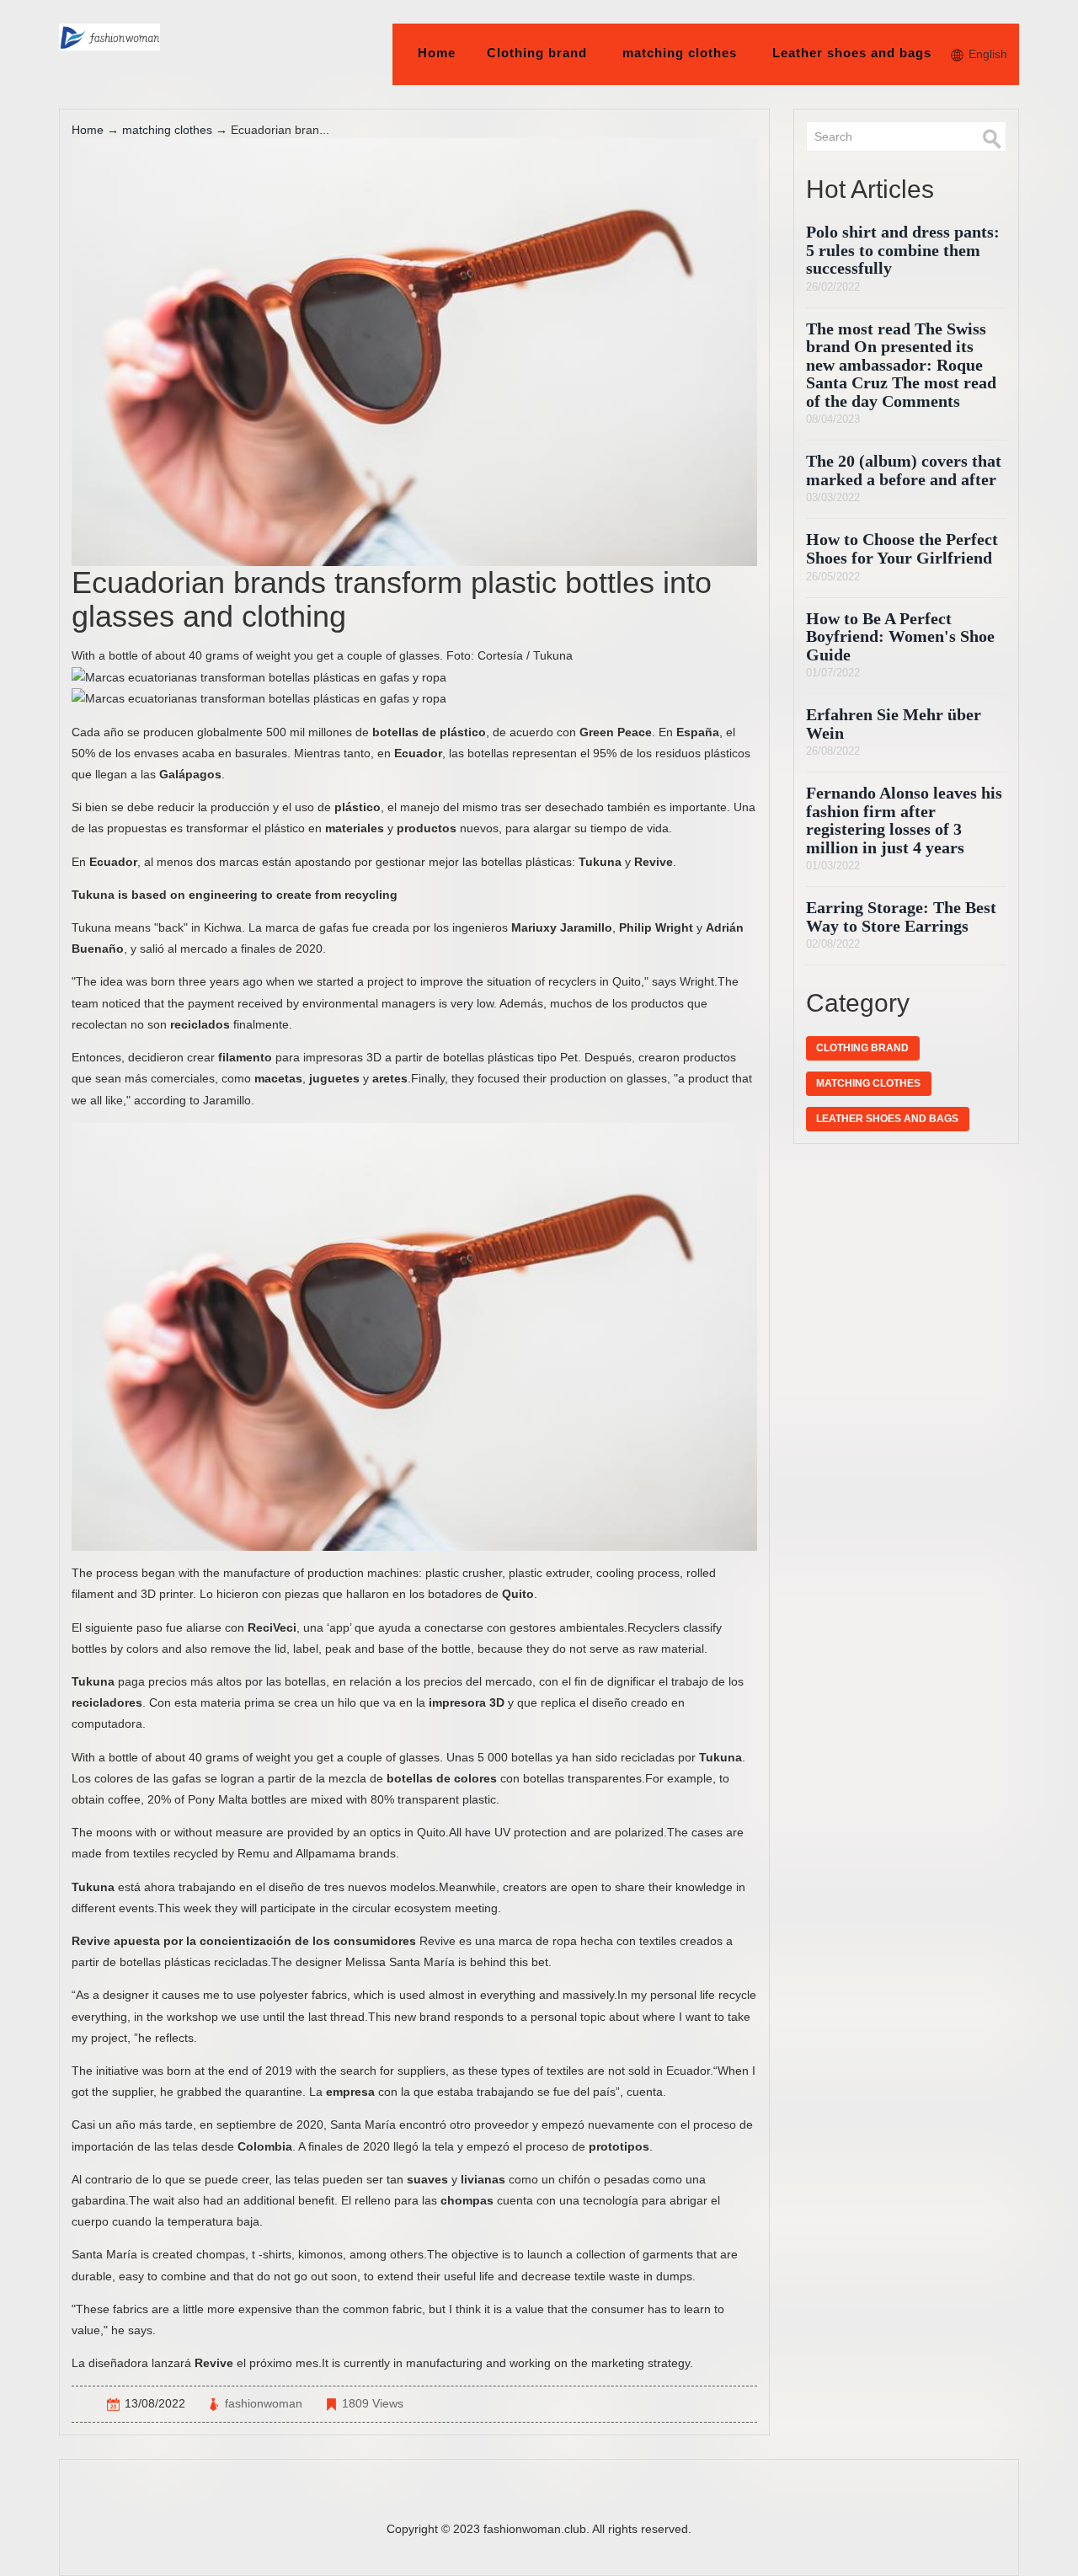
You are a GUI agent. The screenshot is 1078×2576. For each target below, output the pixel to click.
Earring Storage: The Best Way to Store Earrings (901, 917)
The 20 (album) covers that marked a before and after (904, 470)
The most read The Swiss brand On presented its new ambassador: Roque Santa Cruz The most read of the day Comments (901, 365)
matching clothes (680, 53)
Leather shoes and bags (852, 53)
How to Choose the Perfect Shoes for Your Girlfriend (902, 549)
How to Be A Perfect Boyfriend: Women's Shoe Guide (900, 637)
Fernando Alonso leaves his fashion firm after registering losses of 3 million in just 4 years (904, 820)
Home (437, 53)
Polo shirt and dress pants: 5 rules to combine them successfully (903, 250)
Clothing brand (537, 53)
